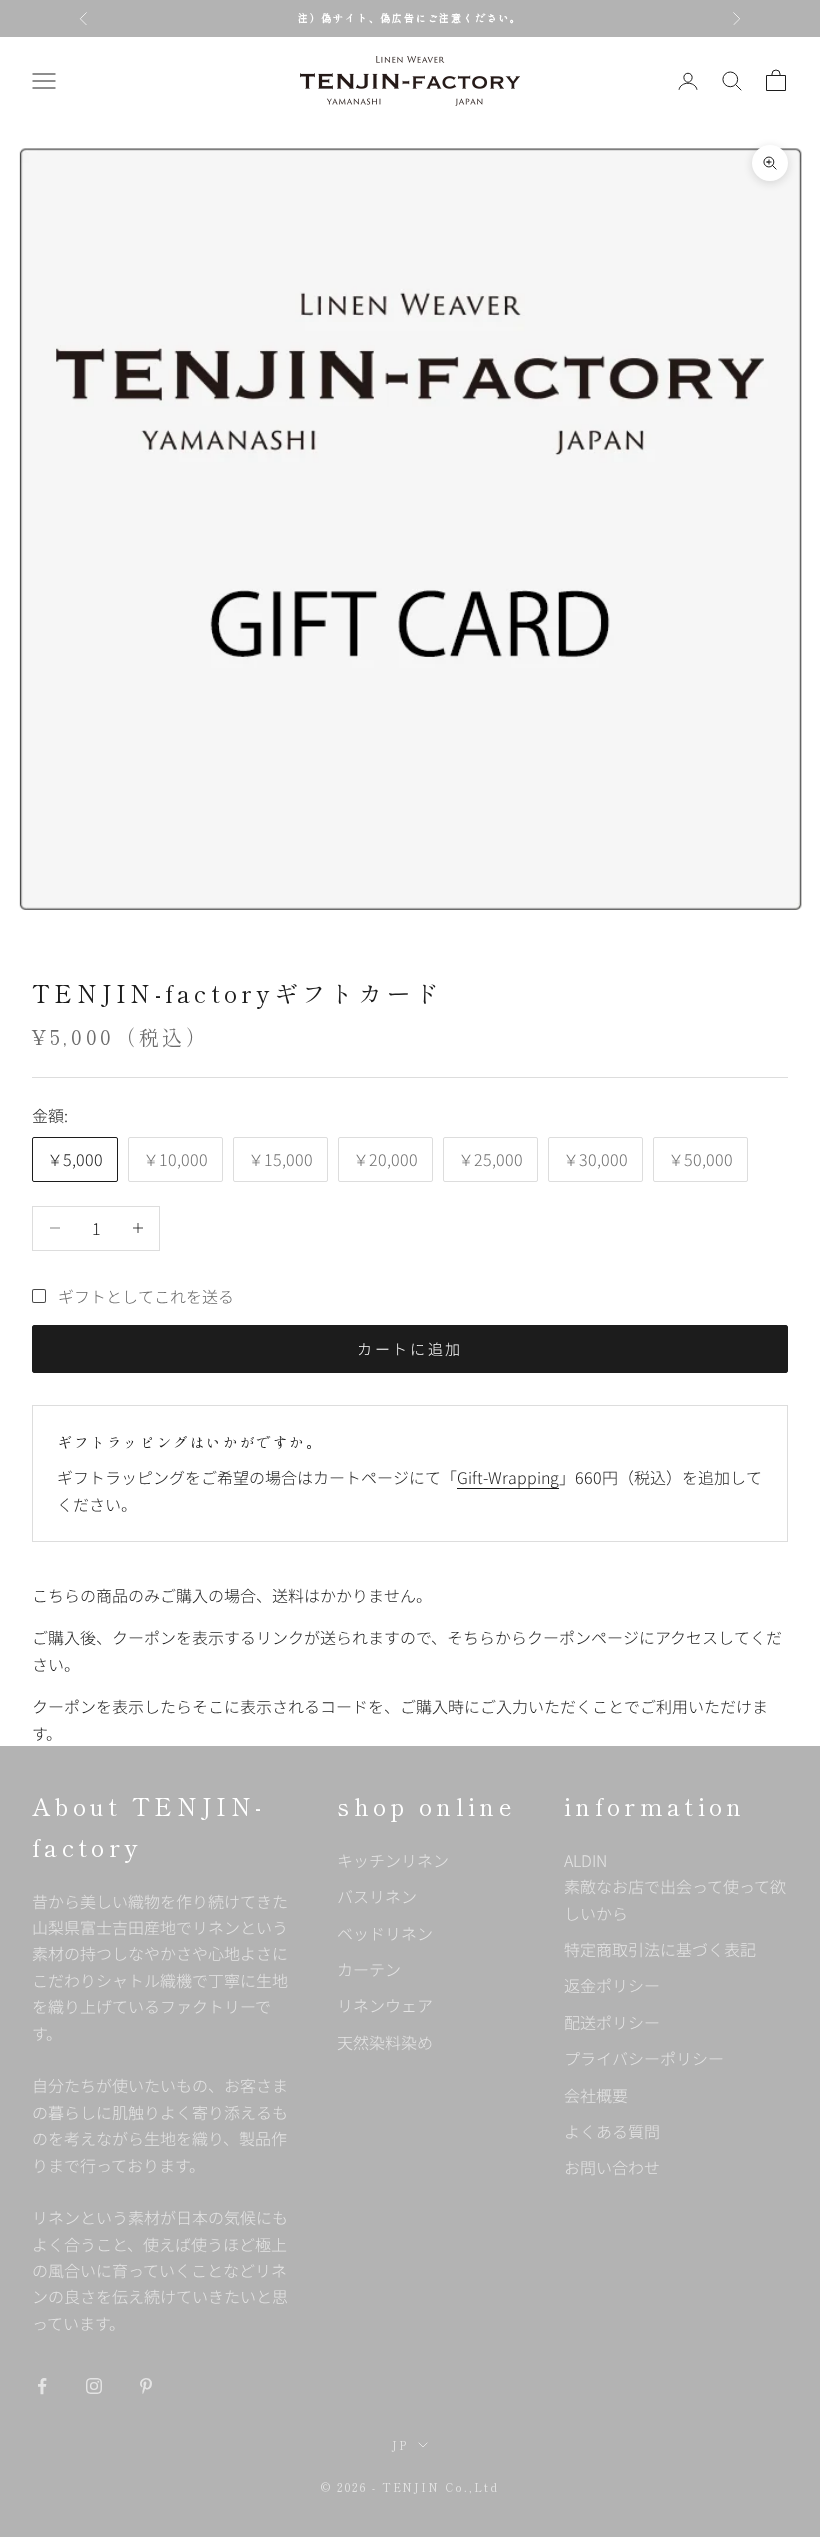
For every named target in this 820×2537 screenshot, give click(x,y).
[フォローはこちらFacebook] (42, 2386)
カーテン (369, 1969)
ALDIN (675, 1886)
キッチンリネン (393, 1860)
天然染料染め (385, 2042)
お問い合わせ (612, 2167)
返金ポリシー (612, 1985)
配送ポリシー (612, 2022)
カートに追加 (410, 1348)
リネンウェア (385, 2005)
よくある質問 (612, 2131)
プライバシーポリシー (644, 2058)
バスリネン (377, 1896)
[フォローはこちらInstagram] (94, 2386)
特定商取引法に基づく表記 (660, 1949)
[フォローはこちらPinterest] (146, 2386)
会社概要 (596, 2095)
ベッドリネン (385, 1933)
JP (400, 2445)
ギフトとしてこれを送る (146, 1296)
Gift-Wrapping (508, 1477)
